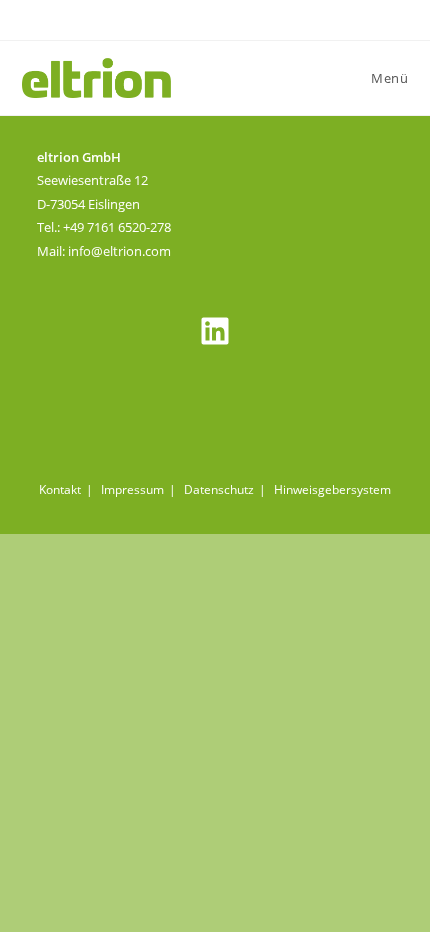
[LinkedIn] (215, 331)
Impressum (132, 489)
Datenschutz (219, 489)
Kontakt (60, 489)
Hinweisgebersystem (332, 489)
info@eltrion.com (119, 251)
